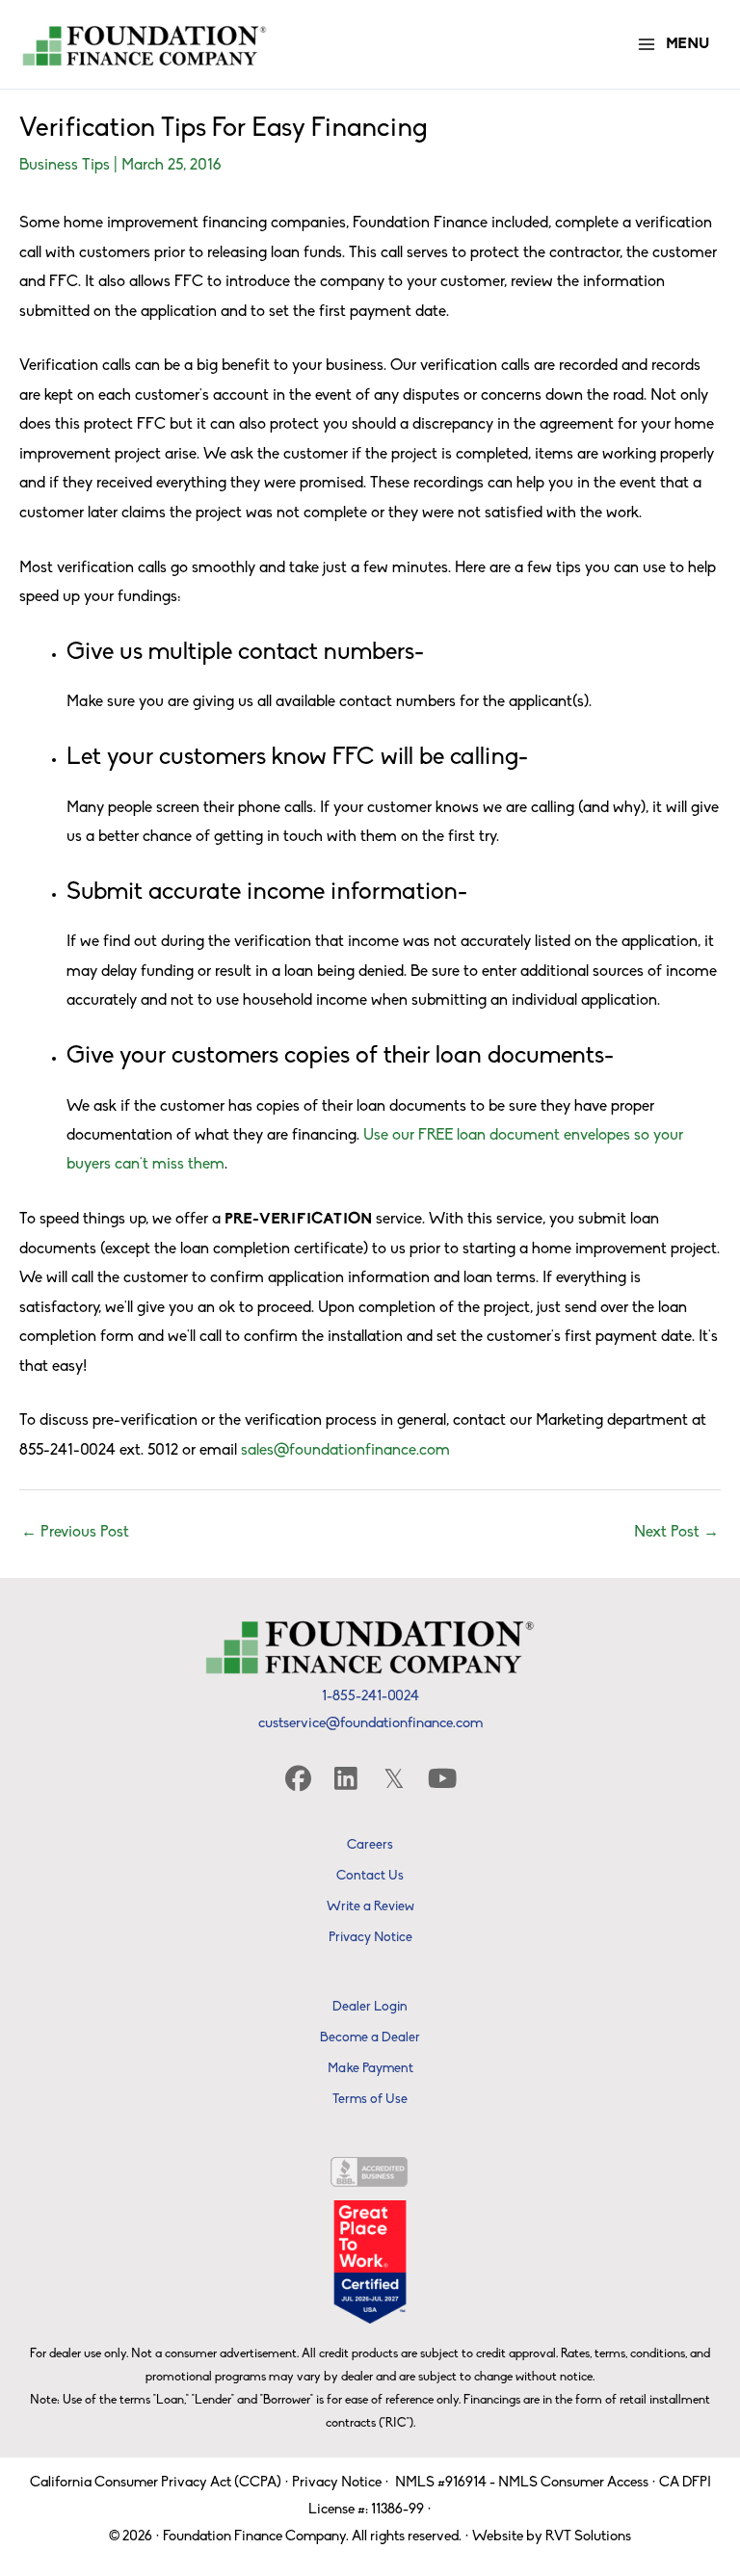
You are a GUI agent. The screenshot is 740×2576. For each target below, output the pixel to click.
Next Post (676, 1533)
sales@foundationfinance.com (345, 1451)
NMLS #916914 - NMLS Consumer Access (522, 2483)
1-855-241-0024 (370, 1697)
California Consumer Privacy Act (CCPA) (156, 2483)
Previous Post (75, 1533)
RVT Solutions (588, 2537)
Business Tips (65, 166)
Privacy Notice (337, 2483)
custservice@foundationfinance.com (370, 1724)
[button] (298, 1777)
